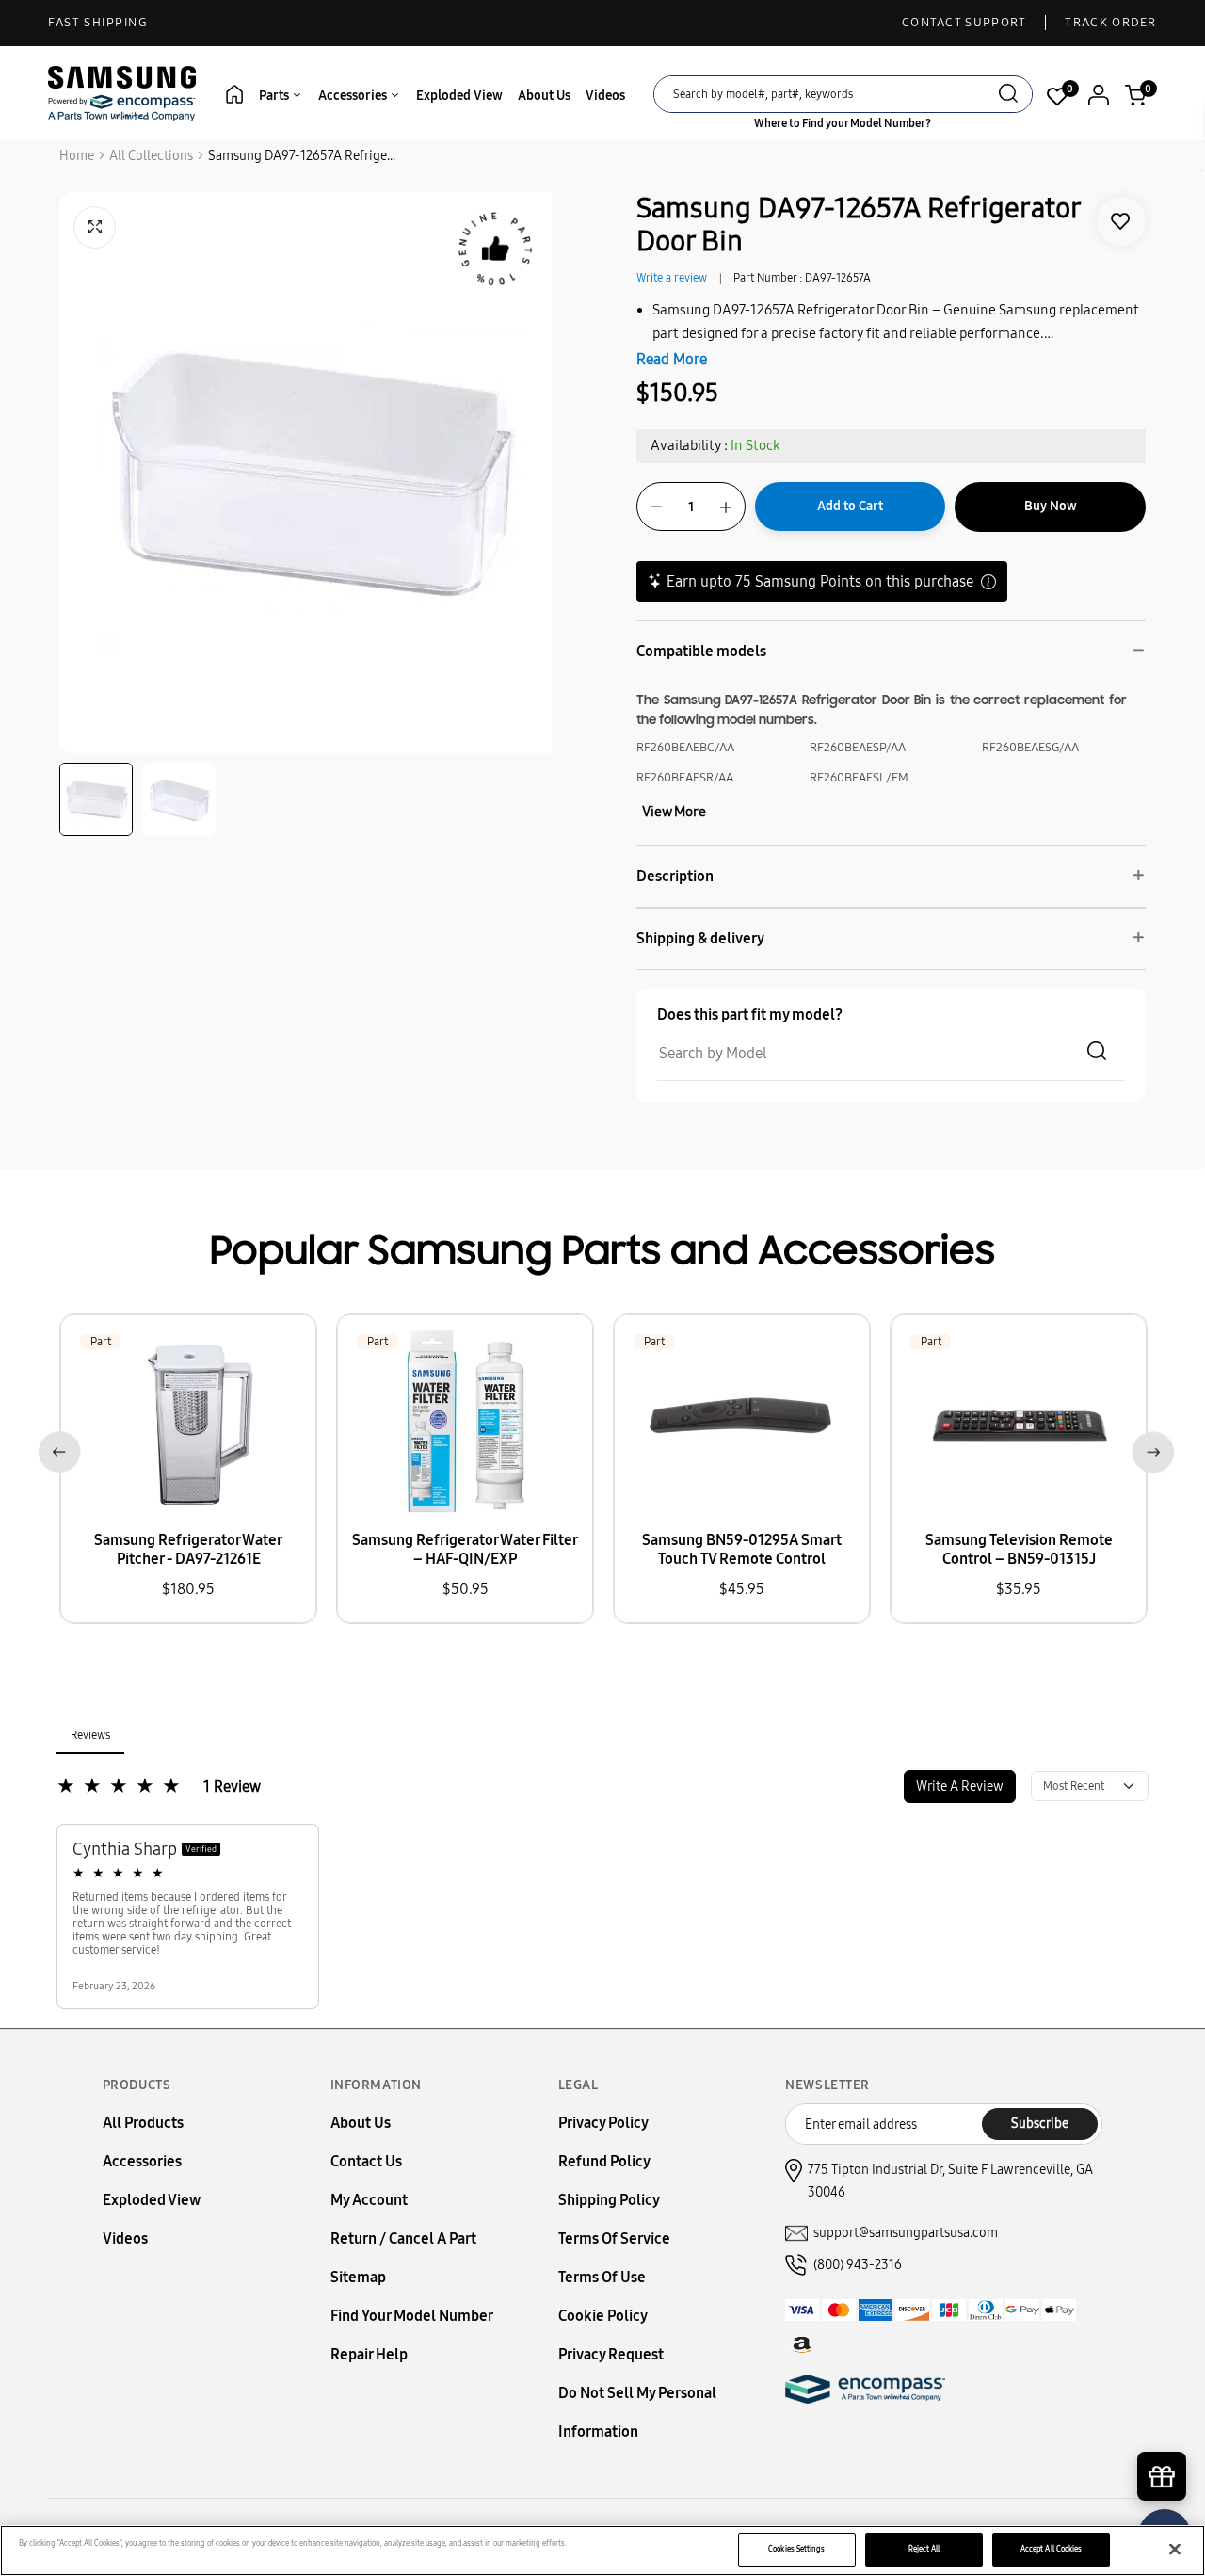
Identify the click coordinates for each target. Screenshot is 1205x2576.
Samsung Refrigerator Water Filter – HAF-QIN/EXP (465, 1549)
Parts (275, 96)
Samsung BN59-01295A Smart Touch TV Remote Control (742, 1549)
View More (674, 812)
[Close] (1175, 2550)
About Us (544, 96)
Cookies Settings (796, 2549)
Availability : (689, 445)
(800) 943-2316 (858, 2265)
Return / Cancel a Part (403, 2238)
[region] (602, 2551)
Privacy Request (611, 2354)
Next (1149, 1449)
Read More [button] (672, 359)
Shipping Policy (609, 2200)
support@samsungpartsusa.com (906, 2233)
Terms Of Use (602, 2277)
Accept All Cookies (1051, 2549)
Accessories (354, 96)
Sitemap (358, 2277)
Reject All (924, 2549)
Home (77, 156)
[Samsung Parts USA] (122, 93)
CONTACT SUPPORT (964, 23)
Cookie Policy (603, 2316)
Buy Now (1051, 506)
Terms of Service (614, 2238)
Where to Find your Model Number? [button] (843, 123)
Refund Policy (604, 2161)
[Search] (1008, 96)
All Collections (151, 156)
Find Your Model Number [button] (412, 2316)
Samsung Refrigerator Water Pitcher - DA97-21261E (188, 1549)
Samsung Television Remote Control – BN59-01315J (1019, 1549)
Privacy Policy (603, 2123)
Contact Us (366, 2161)
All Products (143, 2123)
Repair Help (369, 2354)
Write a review (672, 278)
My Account (369, 2200)
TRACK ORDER (1110, 23)
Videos (605, 96)
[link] (1121, 221)
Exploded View (459, 96)
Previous (56, 1449)
